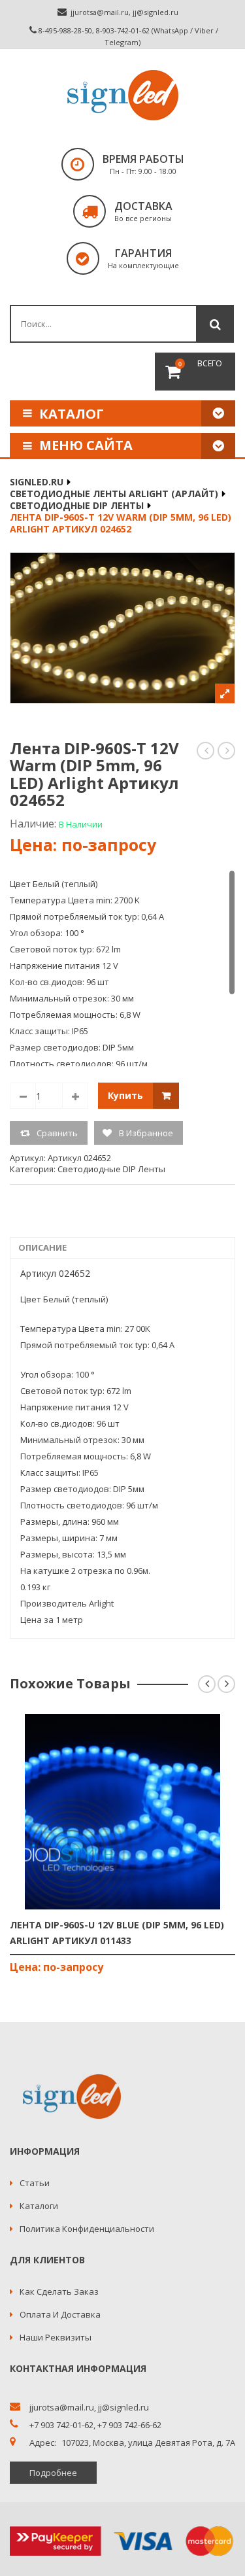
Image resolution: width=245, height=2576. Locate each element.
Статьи (35, 2183)
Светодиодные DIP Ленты (77, 505)
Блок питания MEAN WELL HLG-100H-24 (206, 751)
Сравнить (57, 1133)
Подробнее (53, 2473)
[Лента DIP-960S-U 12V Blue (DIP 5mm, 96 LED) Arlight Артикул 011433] (123, 1812)
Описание (42, 1247)
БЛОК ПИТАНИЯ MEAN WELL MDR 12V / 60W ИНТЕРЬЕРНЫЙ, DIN (227, 751)
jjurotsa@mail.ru (100, 12)
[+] (75, 1096)
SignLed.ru (37, 482)
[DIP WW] (122, 628)
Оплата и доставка (60, 2314)
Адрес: (43, 2443)
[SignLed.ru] (123, 95)
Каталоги (39, 2206)
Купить (125, 1095)
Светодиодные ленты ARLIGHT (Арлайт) (114, 494)
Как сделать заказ (59, 2291)
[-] (23, 1096)
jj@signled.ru (155, 12)
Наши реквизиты (56, 2337)
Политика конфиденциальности (87, 2229)
